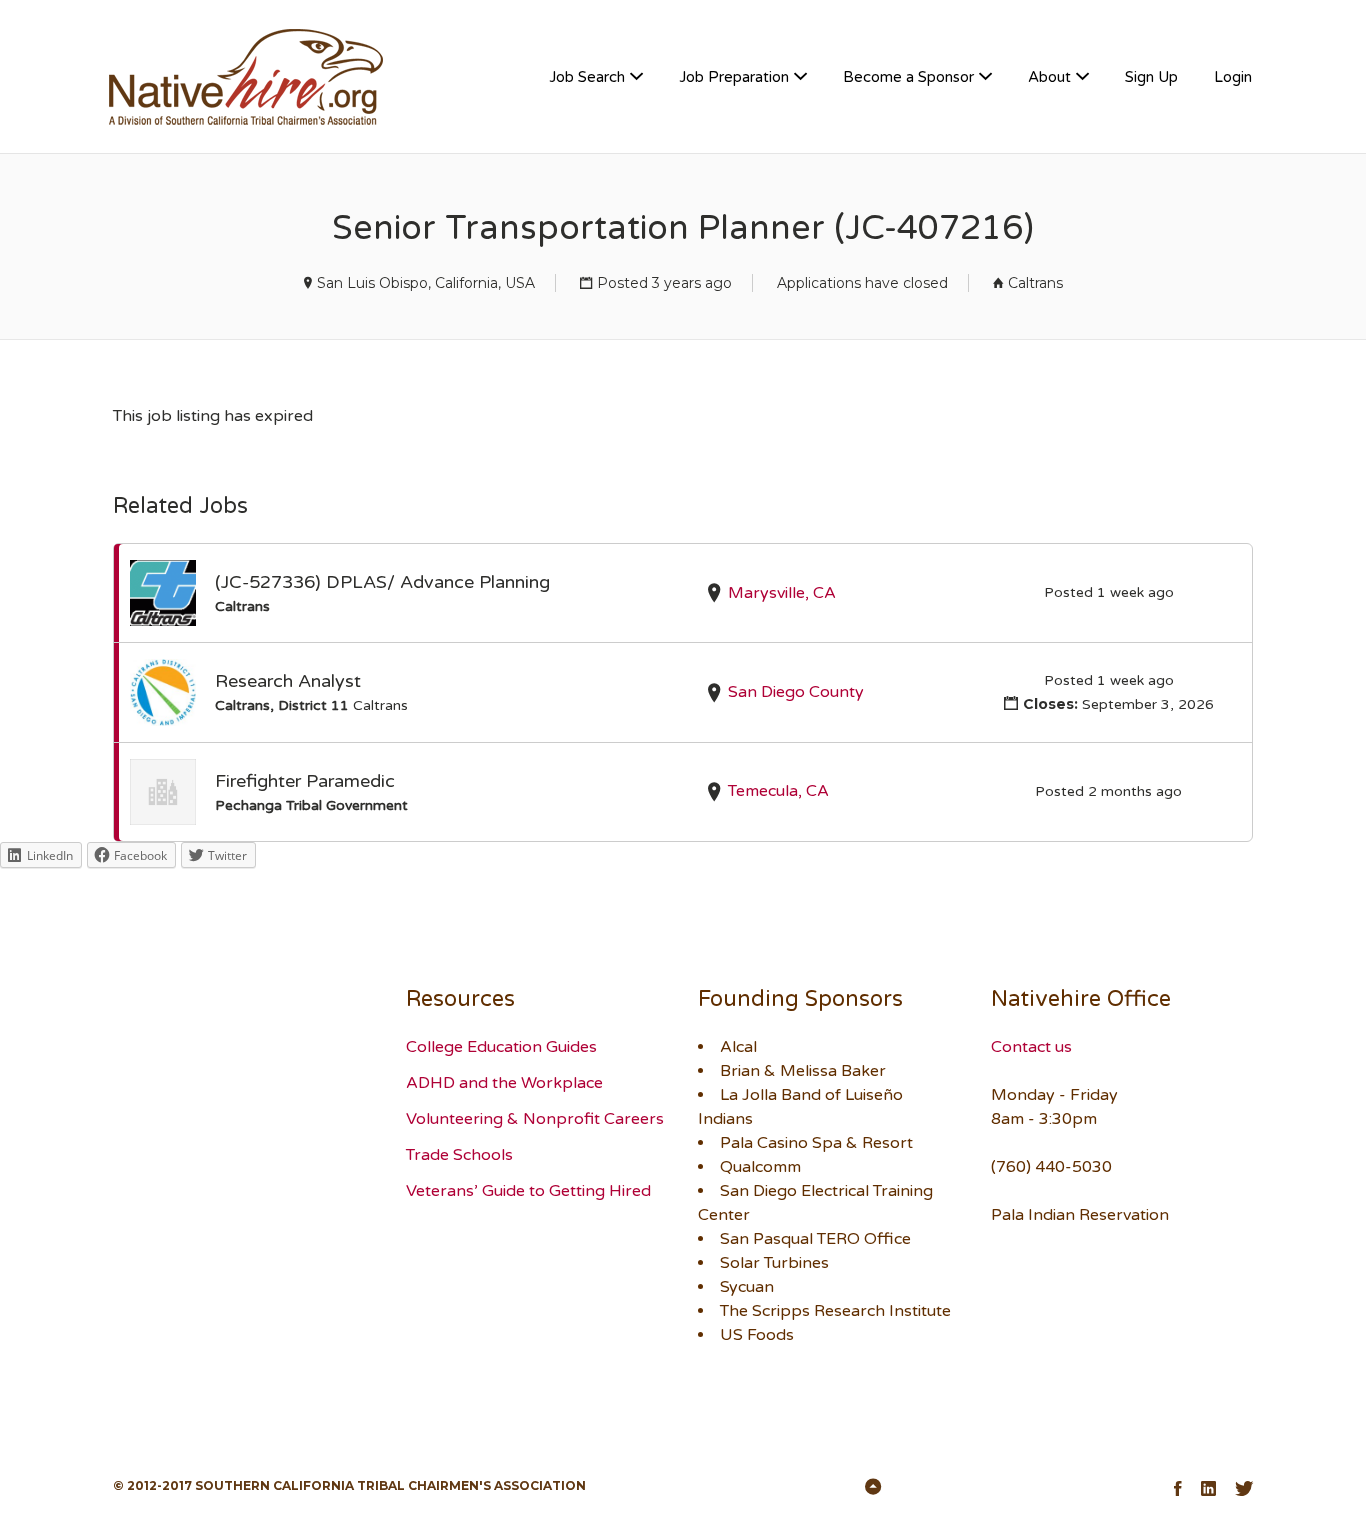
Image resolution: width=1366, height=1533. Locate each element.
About (1049, 77)
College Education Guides (501, 1047)
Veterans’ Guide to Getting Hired (528, 1191)
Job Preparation (734, 77)
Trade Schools (459, 1155)
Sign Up (1151, 77)
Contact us (1031, 1047)
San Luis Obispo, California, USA (426, 283)
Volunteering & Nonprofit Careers (535, 1119)
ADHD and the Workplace (504, 1083)
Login (1233, 77)
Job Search (587, 77)
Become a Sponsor (908, 77)
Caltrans (1035, 283)
